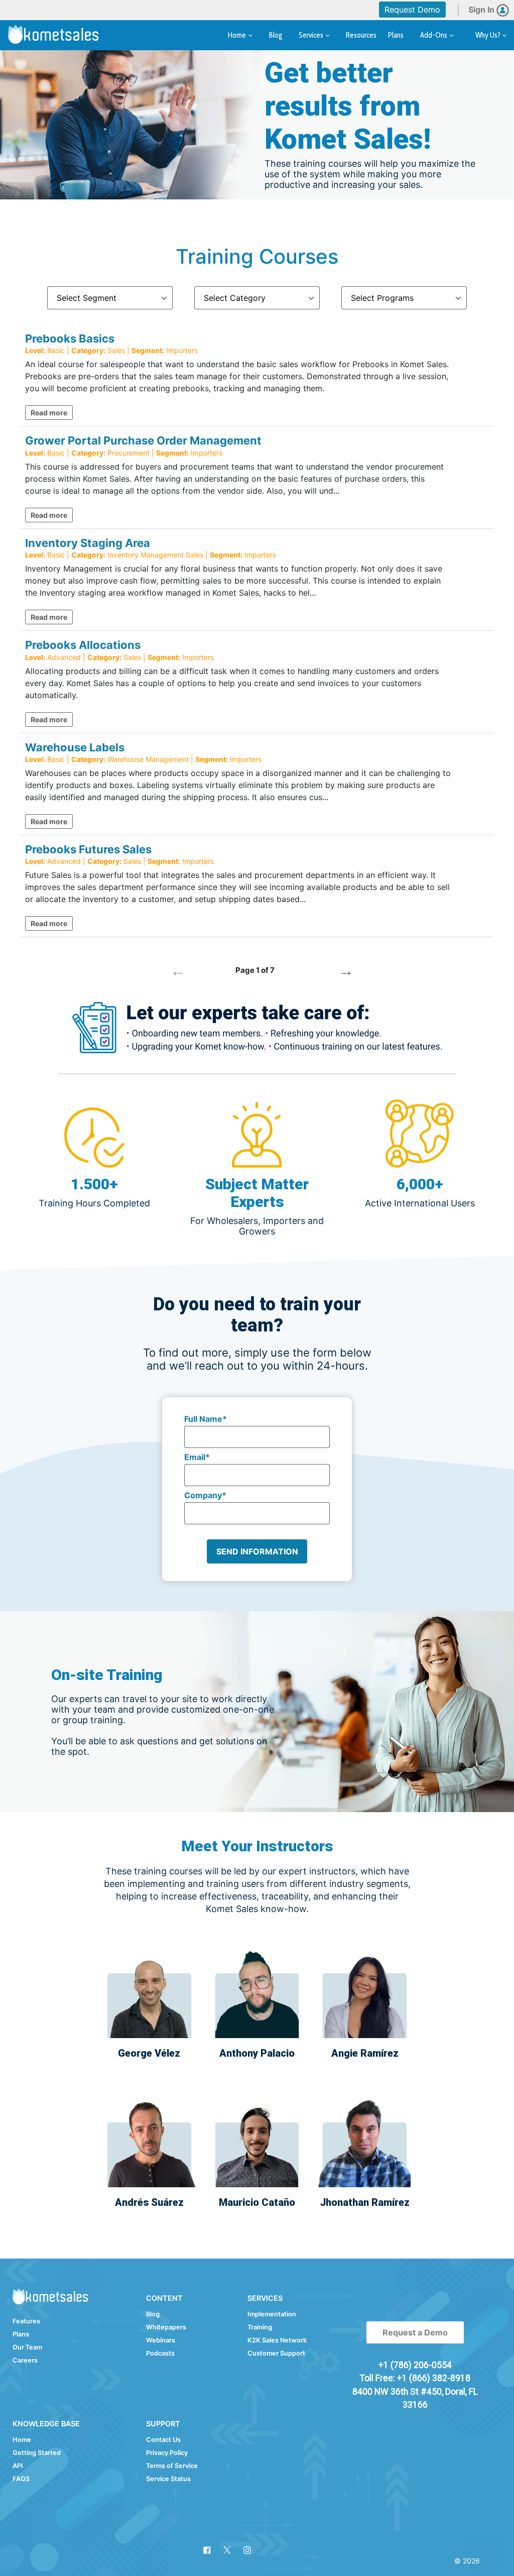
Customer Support (276, 2353)
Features (26, 2321)
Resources (361, 35)
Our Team (27, 2347)
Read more (49, 413)
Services (312, 35)
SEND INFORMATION (257, 1551)
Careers (25, 2360)
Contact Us (163, 2440)
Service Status (168, 2479)
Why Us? (489, 35)
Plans (396, 35)
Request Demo (412, 10)
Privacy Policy (167, 2453)
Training (260, 2327)
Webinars (161, 2340)
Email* (197, 1457)
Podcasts (160, 2353)
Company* (205, 1495)
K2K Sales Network (277, 2340)
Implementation (272, 2314)
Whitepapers (166, 2327)
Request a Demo (415, 2332)
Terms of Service (172, 2466)
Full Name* (206, 1419)
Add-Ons (434, 35)
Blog (276, 35)
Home (238, 35)
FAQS (21, 2479)
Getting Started (37, 2453)
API (18, 2466)
